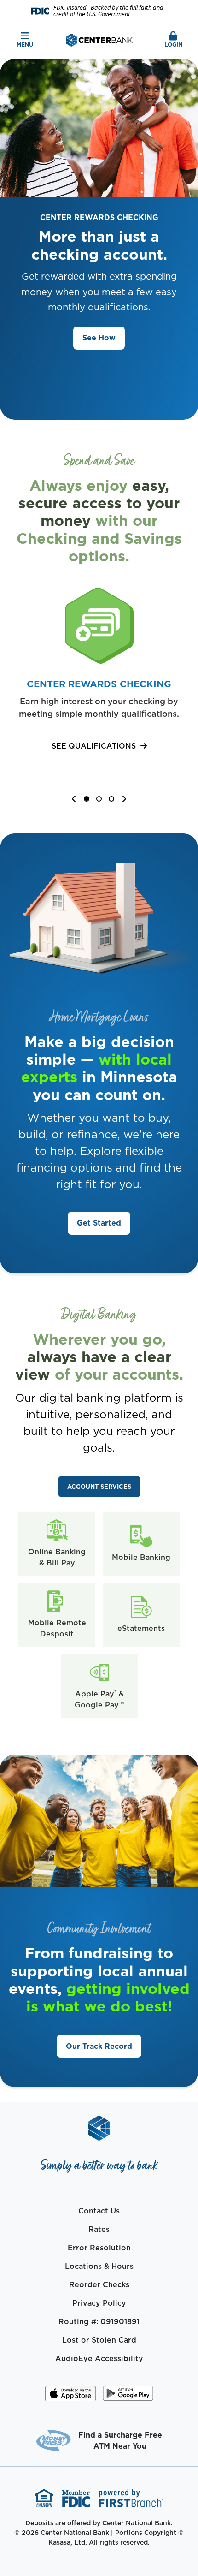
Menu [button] (25, 45)
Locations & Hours (99, 2266)
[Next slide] (124, 799)
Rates (99, 2229)
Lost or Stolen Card (99, 2340)
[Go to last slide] (74, 799)
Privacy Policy (99, 2303)
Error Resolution (99, 2248)
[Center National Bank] (99, 39)
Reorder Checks (99, 2284)
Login (173, 45)
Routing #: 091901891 (99, 2321)
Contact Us (99, 2211)
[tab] (88, 800)
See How (99, 338)
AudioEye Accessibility (99, 2358)
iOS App (70, 2397)
